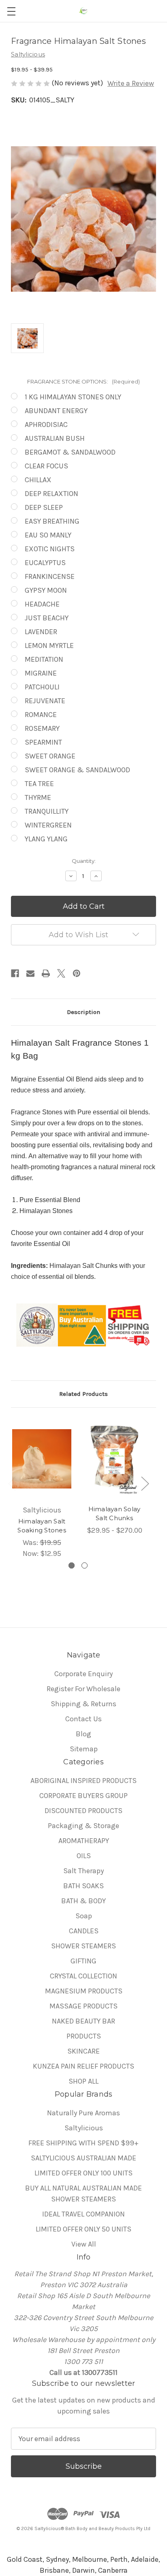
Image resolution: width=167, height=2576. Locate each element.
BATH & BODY (83, 1901)
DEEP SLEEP (44, 507)
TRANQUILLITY (47, 811)
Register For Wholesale (83, 1689)
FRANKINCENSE (50, 576)
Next (145, 1483)
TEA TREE (39, 784)
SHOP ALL (83, 2081)
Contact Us (83, 1719)
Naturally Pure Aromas (83, 2113)
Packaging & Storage (83, 1826)
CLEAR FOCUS (46, 466)
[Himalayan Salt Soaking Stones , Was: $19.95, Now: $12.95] (42, 1459)
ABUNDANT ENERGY (56, 411)
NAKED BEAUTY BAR (83, 2021)
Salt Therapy (83, 1871)
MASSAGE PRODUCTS (83, 2006)
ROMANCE (41, 715)
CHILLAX (38, 480)
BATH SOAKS (83, 1886)
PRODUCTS (84, 2036)
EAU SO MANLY (48, 535)
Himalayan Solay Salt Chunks (115, 1514)
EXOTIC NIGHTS (50, 549)
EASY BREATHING (52, 521)
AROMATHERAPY (84, 1841)
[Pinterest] (77, 973)
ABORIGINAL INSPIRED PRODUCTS (83, 1781)
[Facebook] (15, 973)
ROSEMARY (42, 728)
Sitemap (84, 1749)
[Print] (46, 973)
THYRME (38, 797)
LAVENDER (41, 632)
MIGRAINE (41, 673)
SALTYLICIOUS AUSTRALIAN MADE (83, 2158)
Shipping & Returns (83, 1704)
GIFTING (83, 1961)
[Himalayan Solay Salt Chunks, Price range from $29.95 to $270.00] (114, 1459)
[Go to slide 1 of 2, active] (72, 1565)
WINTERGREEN (48, 825)
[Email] (30, 973)
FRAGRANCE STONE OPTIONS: (83, 381)
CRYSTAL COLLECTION (83, 1976)
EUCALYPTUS (45, 563)
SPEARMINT (43, 742)
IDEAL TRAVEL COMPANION (83, 2214)
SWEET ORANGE (50, 756)
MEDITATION (44, 659)
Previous (12, 1483)
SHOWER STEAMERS (83, 1946)
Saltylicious (84, 2128)
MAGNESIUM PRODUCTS (84, 1991)
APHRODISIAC (46, 425)
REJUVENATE (45, 701)
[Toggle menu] (11, 11)
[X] (61, 973)
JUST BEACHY (47, 618)
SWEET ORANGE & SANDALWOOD (77, 770)
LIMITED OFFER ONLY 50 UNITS (83, 2229)
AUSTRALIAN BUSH (55, 438)
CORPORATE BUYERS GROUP (83, 1796)
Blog (83, 1734)
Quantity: (84, 861)
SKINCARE (83, 2051)
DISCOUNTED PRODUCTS (83, 1811)
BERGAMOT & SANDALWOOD (70, 452)
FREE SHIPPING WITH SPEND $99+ (83, 2143)
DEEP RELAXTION (51, 494)
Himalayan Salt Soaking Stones (42, 1526)
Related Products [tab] (83, 1394)
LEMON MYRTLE (49, 646)
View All (84, 2244)
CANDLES (84, 1931)
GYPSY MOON (46, 590)
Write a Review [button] (131, 83)
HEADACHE (42, 604)
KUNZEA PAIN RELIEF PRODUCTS (83, 2066)
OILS (84, 1856)
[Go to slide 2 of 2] (85, 1565)
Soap (84, 1916)
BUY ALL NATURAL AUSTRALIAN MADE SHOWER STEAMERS (83, 2194)
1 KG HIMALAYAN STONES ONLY (73, 397)
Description (83, 1012)
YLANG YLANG (46, 839)
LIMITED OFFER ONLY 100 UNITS (83, 2173)
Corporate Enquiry (83, 1674)
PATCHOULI (42, 687)
